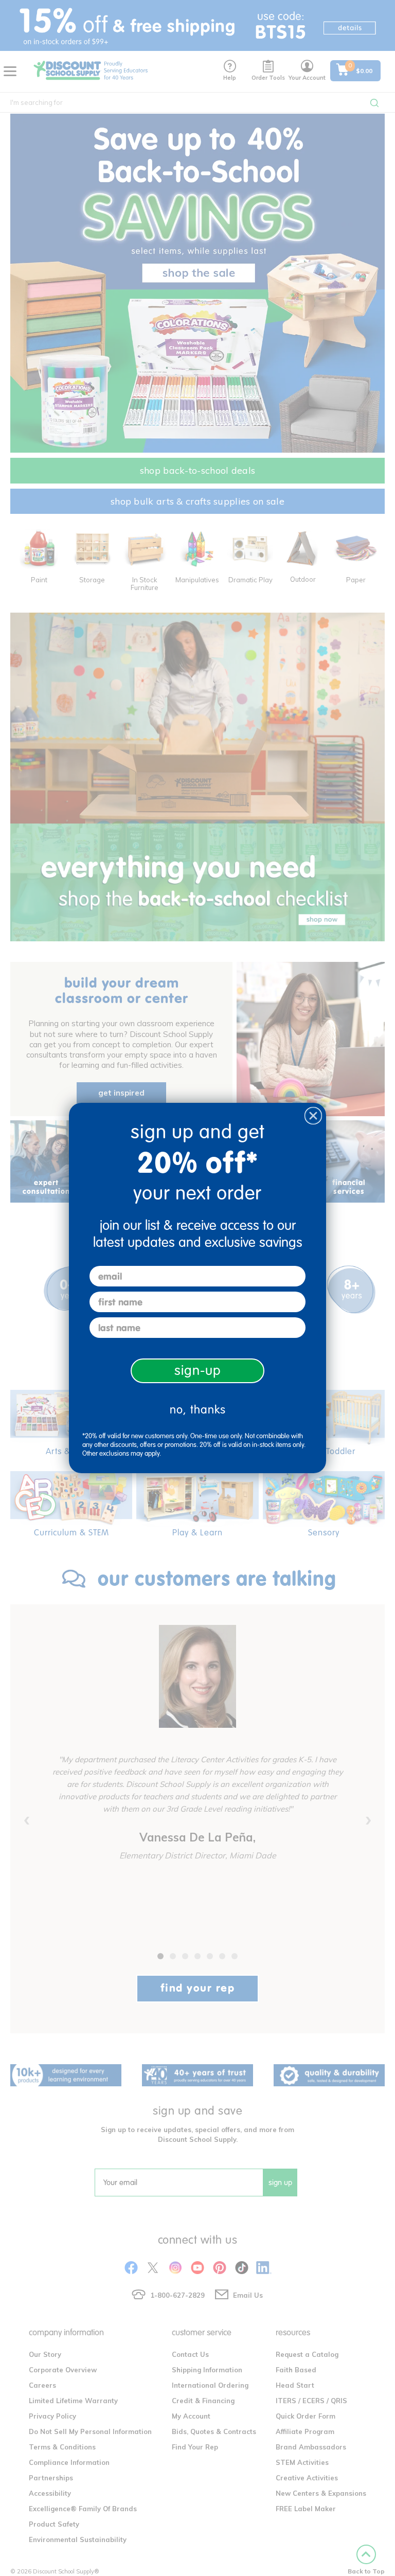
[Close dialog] (313, 1116)
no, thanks (198, 1410)
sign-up (198, 1371)
